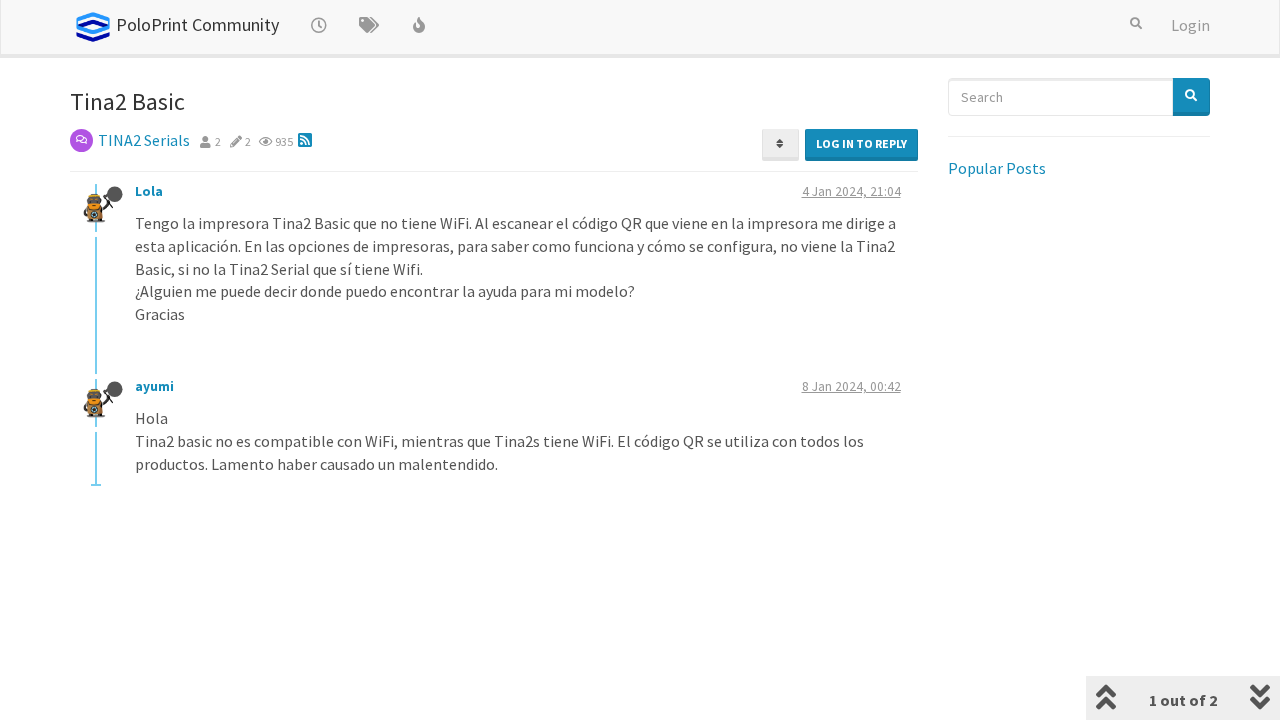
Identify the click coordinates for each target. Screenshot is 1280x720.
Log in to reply (861, 143)
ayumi (154, 386)
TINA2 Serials (144, 140)
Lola (149, 191)
